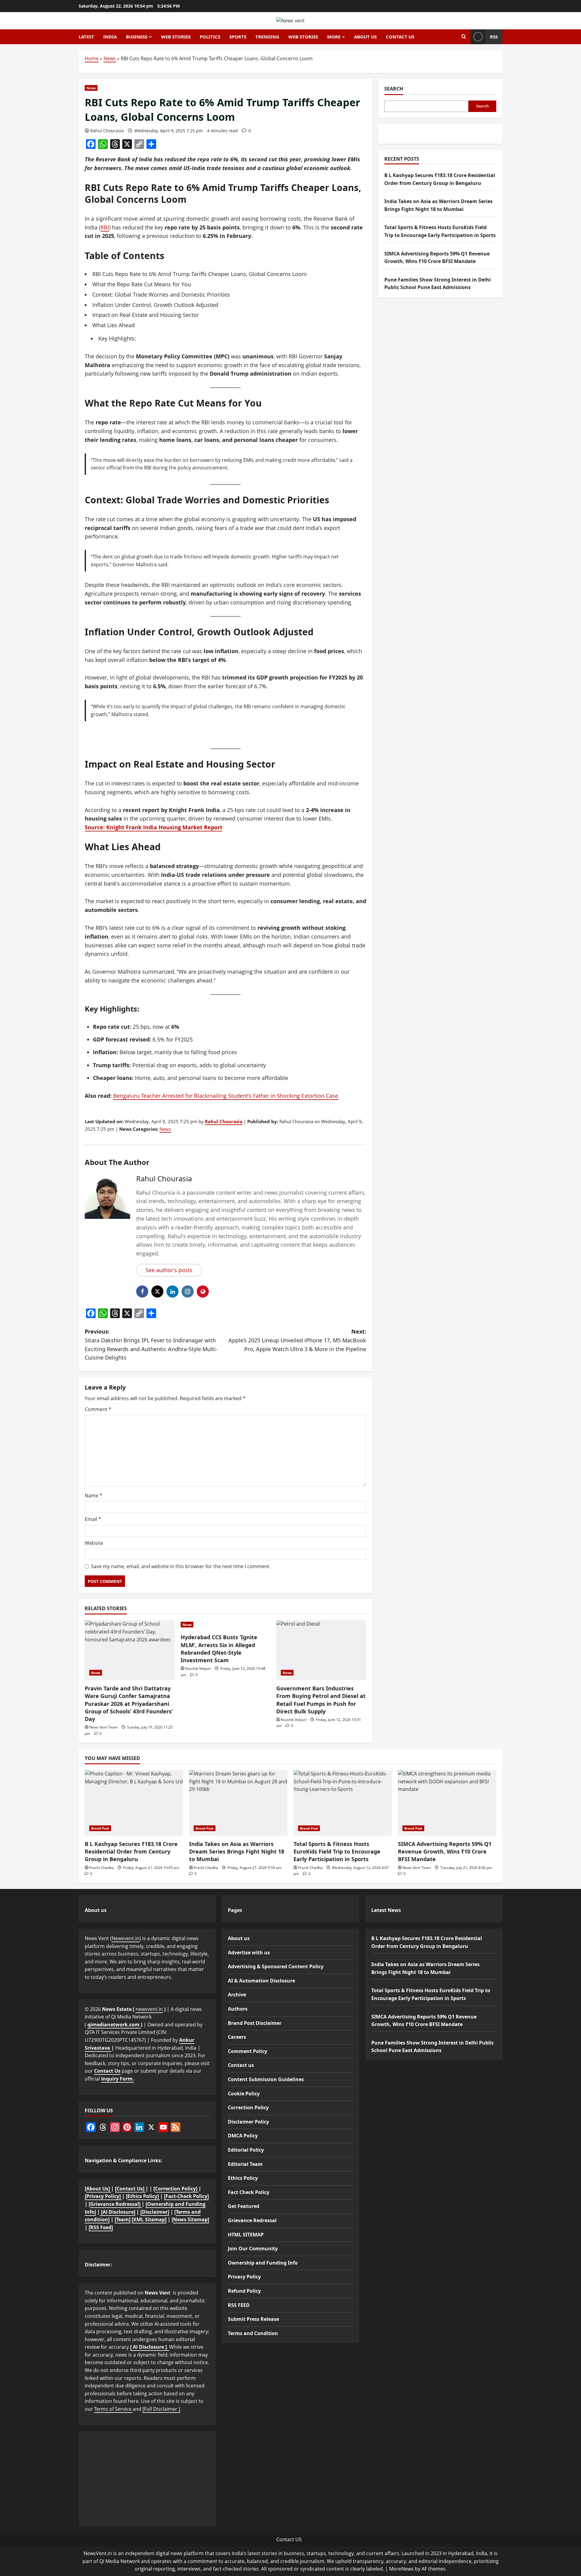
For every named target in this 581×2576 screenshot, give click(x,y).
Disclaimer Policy (248, 2122)
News (110, 58)
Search (394, 89)
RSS (494, 37)
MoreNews (401, 2569)
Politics (210, 37)
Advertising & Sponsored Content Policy (276, 1966)
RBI (105, 227)
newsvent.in (149, 2009)
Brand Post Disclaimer (255, 2023)
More (334, 37)
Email (93, 1519)
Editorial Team (245, 2164)
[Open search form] (464, 37)
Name (94, 1495)
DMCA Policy (243, 2136)
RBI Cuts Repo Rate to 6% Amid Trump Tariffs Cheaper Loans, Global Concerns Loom (200, 274)
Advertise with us (249, 1953)
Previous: (151, 1344)
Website (94, 1543)
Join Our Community (253, 2249)
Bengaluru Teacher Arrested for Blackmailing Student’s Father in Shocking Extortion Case (226, 1096)
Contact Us (107, 2071)
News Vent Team (103, 1727)
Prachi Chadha (102, 1868)
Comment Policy (248, 2051)
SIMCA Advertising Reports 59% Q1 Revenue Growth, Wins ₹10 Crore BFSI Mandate (445, 1851)
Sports (238, 37)
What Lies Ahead (113, 325)
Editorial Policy (246, 2150)
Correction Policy (248, 2107)
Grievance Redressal (252, 2220)
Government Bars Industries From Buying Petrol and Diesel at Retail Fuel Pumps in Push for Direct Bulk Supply (321, 1700)
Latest (86, 37)
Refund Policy (244, 2291)
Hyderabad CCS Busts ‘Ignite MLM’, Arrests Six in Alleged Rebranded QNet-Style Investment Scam (219, 1649)
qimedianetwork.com (114, 2025)
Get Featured (244, 2206)
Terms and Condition (253, 2333)
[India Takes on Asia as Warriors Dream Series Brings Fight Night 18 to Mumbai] (238, 1803)
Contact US (289, 2539)
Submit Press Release (253, 2319)
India (110, 37)
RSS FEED (239, 2305)
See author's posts (169, 1270)
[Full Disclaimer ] (161, 2409)
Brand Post (100, 1828)
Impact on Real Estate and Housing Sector (146, 315)
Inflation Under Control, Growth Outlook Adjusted (155, 305)
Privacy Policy (244, 2277)
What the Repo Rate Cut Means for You (142, 284)
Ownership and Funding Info (263, 2263)
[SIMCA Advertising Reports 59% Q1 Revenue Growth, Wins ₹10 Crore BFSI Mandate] (447, 1803)
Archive (237, 1995)
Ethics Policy (243, 2178)
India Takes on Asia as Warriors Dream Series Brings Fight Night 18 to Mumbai (237, 1851)
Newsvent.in (126, 1938)
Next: (297, 1340)
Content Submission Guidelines (266, 2079)
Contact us (400, 37)
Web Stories (176, 37)
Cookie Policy (244, 2094)
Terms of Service (113, 2409)
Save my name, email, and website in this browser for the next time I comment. (181, 1566)
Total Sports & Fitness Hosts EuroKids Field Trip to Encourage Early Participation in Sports (337, 1851)
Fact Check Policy (249, 2192)
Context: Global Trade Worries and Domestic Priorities (161, 294)
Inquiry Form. (118, 2079)
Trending (267, 37)
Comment (98, 1409)
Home (92, 58)
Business (137, 37)
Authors (238, 2009)
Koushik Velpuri (198, 1668)
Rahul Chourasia (107, 131)
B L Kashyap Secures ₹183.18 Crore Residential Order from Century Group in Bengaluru (131, 1851)
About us (365, 37)
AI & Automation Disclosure (261, 1981)
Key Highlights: (117, 338)
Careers (237, 2037)
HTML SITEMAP (246, 2235)
